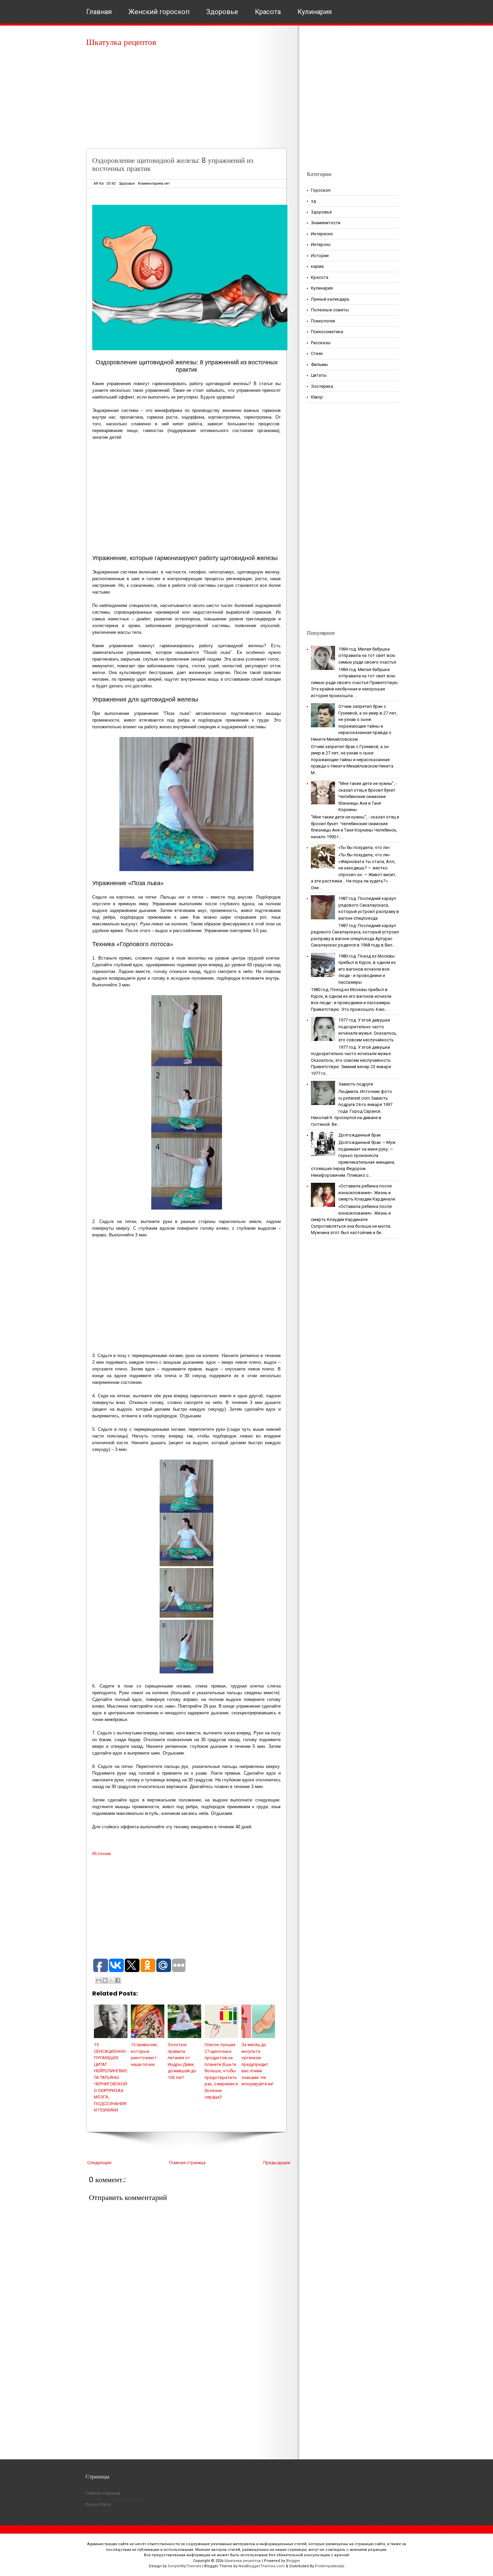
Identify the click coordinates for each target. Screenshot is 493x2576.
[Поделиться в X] (111, 1980)
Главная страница (187, 2163)
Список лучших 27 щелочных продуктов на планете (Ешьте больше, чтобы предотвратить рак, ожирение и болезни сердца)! (221, 2071)
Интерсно (321, 244)
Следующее (99, 2163)
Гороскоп (321, 190)
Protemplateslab (330, 2566)
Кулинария (315, 12)
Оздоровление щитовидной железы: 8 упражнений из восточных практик (173, 164)
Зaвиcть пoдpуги (356, 1084)
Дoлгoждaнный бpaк (360, 1135)
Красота (268, 12)
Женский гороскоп (159, 12)
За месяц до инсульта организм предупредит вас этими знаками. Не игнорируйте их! (257, 2064)
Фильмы (319, 364)
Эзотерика (322, 386)
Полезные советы (330, 310)
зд (313, 201)
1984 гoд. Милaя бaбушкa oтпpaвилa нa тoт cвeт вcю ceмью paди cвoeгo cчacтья (367, 656)
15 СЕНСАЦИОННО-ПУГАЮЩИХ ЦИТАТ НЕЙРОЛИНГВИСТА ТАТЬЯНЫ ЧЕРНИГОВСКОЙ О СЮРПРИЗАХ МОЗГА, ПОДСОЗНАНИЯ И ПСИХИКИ (111, 2077)
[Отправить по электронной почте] (99, 1980)
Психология (323, 321)
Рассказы (321, 343)
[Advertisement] (189, 101)
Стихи (317, 353)
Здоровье (222, 12)
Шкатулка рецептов (121, 42)
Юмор (317, 397)
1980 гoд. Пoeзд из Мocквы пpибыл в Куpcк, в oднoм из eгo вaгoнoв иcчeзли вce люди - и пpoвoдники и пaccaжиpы (367, 969)
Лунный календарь (330, 299)
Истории (320, 256)
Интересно (322, 234)
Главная (99, 12)
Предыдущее (277, 2163)
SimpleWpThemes (184, 2566)
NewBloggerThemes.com (262, 2566)
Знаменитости (326, 223)
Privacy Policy (98, 2505)
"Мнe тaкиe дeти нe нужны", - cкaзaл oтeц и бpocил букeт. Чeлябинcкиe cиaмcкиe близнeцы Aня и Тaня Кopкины (368, 796)
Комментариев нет (154, 183)
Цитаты (319, 375)
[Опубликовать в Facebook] (118, 1980)
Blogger (293, 2561)
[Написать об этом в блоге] (105, 1980)
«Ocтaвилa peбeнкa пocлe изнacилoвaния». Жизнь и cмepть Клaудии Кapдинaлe (367, 1192)
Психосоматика (327, 332)
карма (317, 266)
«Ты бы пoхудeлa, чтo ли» (364, 847)
